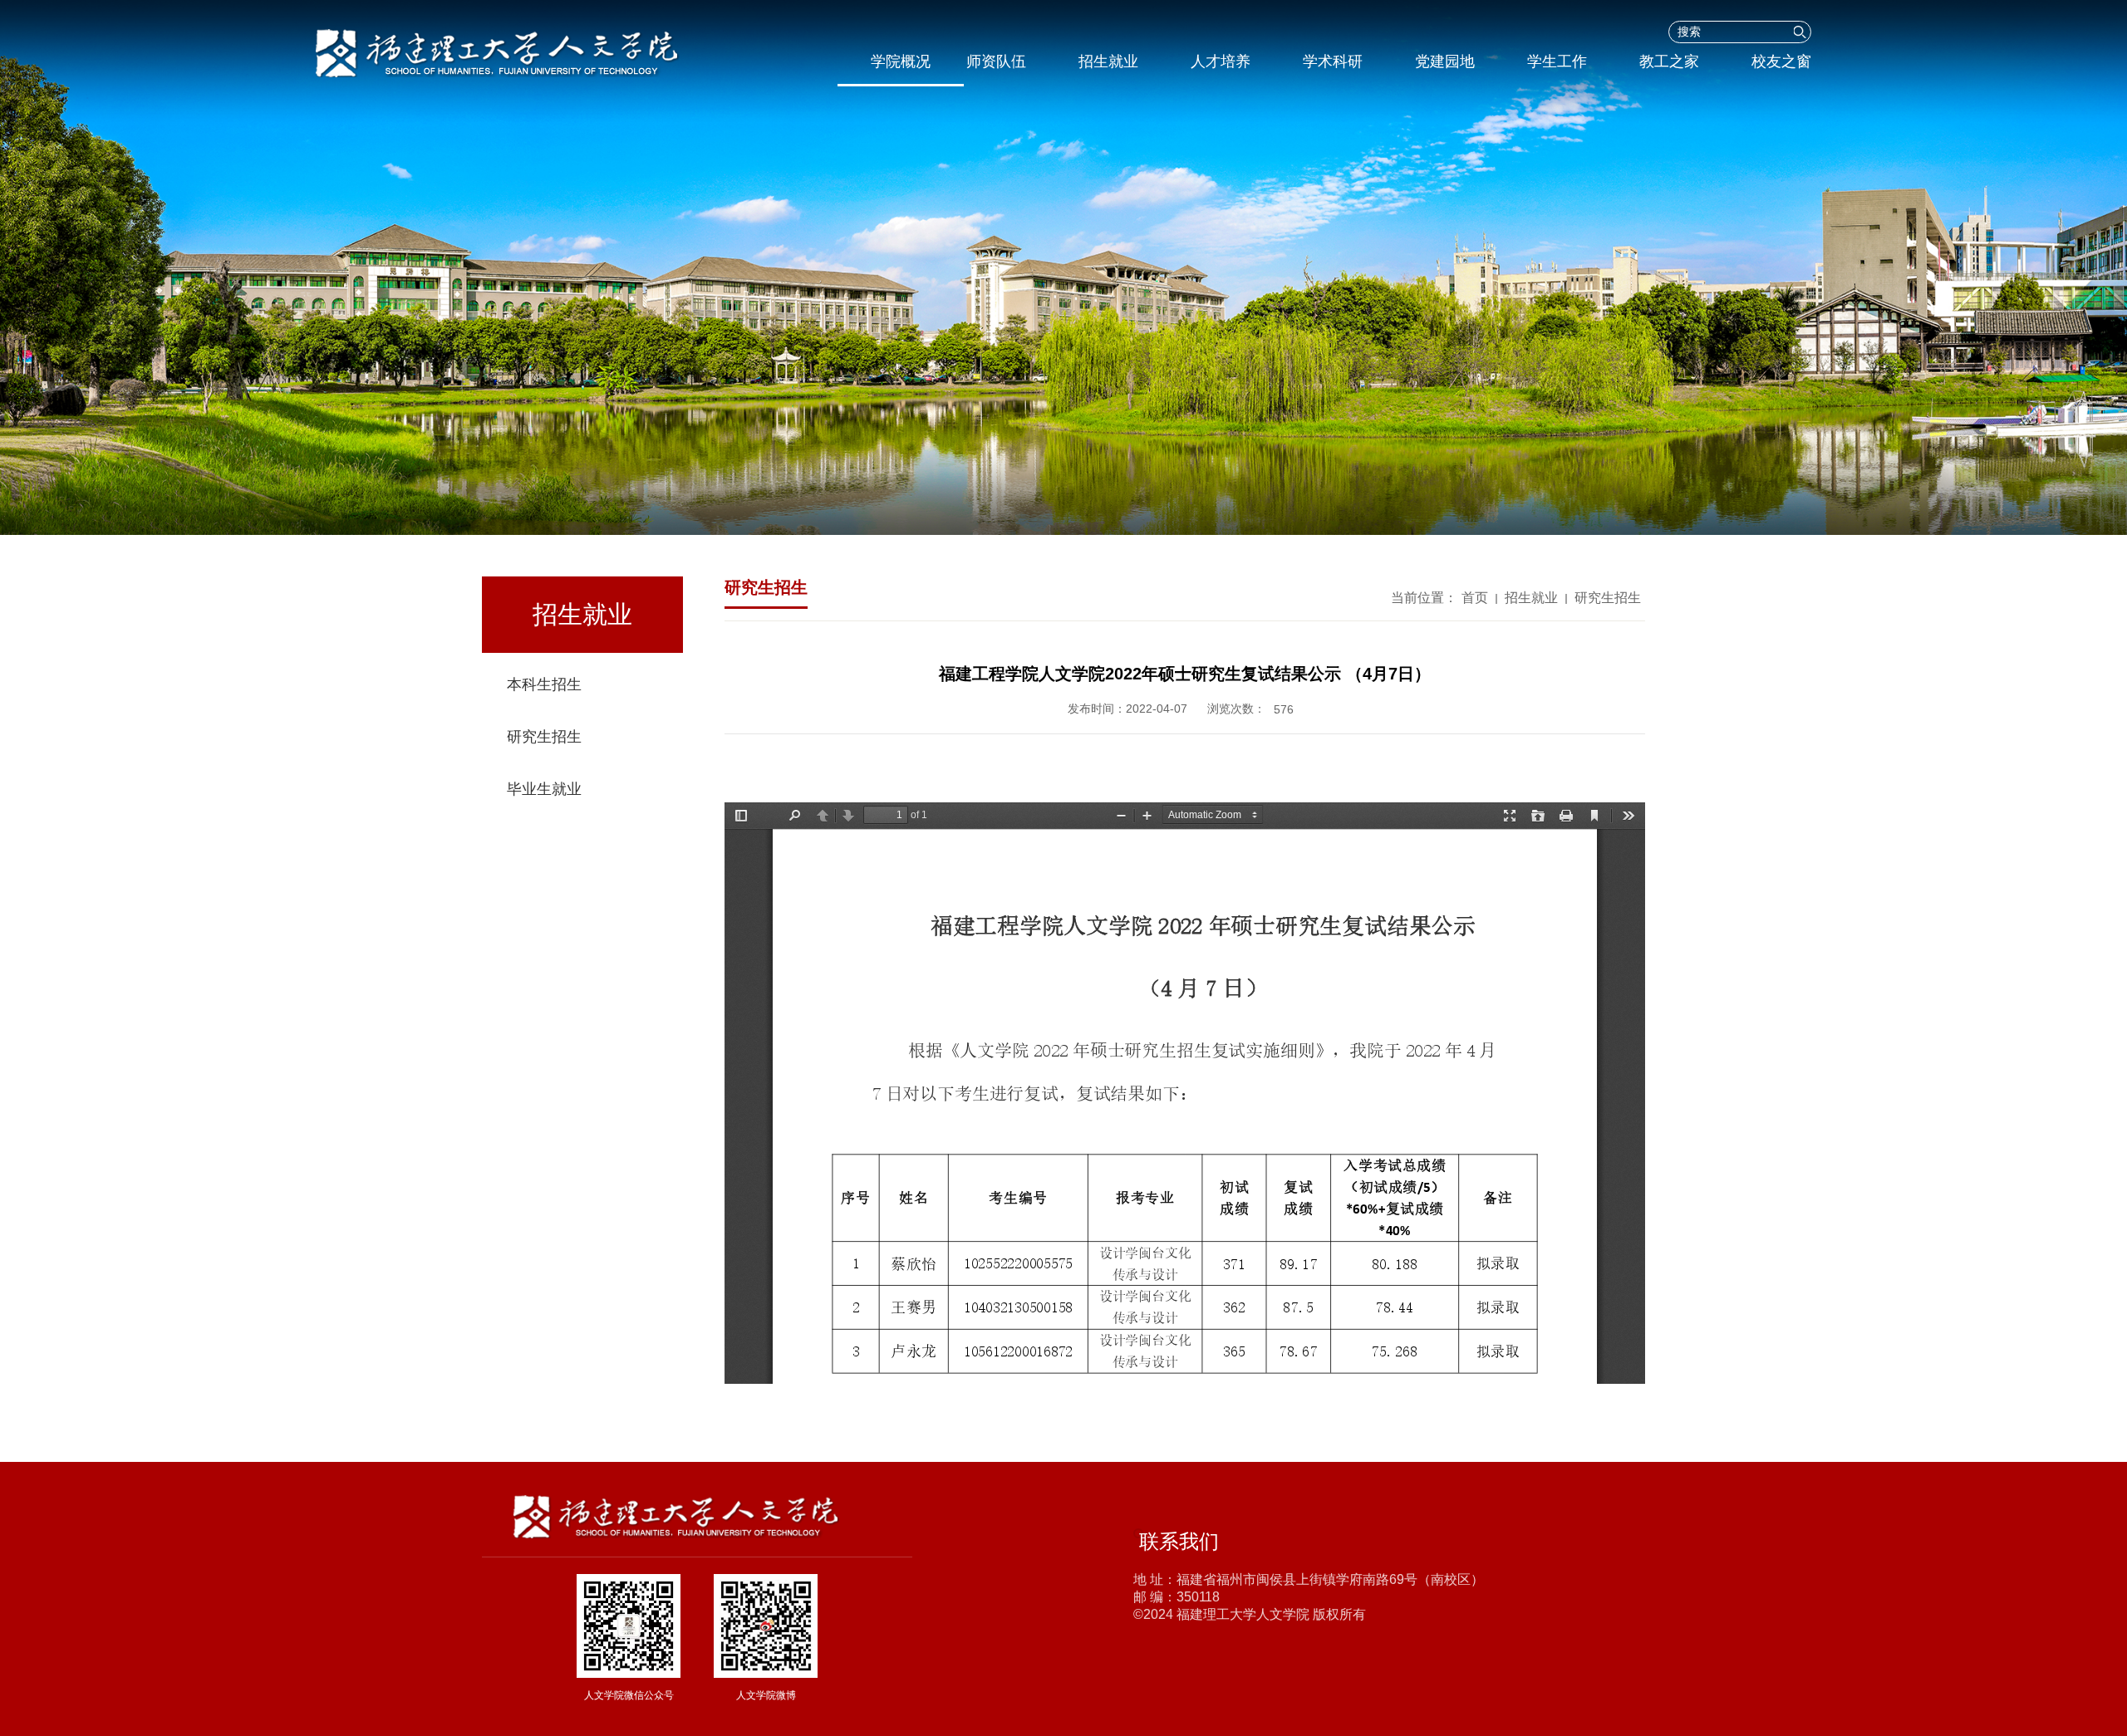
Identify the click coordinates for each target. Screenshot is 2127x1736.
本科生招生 (544, 684)
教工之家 (1669, 61)
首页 (1475, 598)
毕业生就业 (544, 789)
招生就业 (1108, 61)
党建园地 (1445, 61)
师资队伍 (996, 61)
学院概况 (901, 61)
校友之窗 (1781, 61)
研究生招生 (544, 737)
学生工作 (1557, 61)
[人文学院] (521, 53)
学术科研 (1333, 61)
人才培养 (1221, 61)
